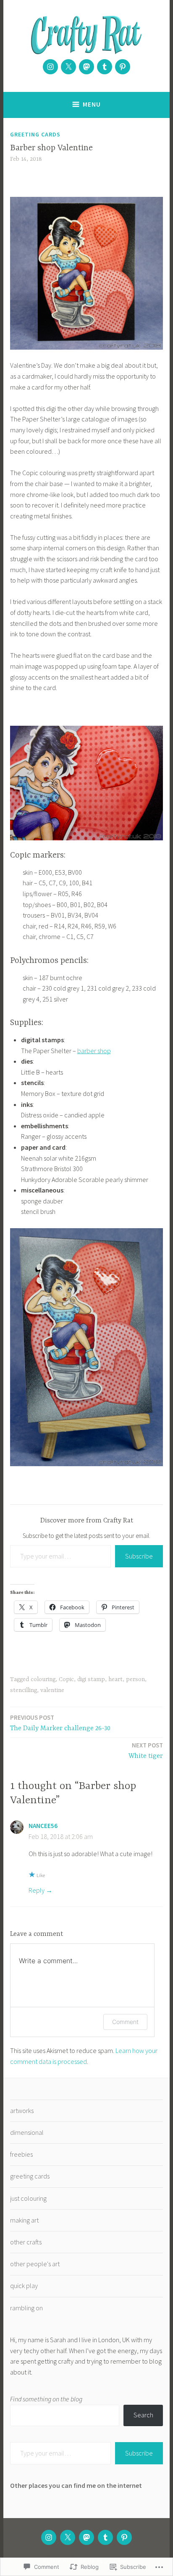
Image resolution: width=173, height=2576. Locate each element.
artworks (22, 2110)
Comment (125, 2022)
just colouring (28, 2198)
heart (115, 1679)
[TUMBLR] (105, 2537)
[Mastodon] (86, 67)
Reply (37, 1890)
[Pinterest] (123, 67)
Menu (92, 104)
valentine (52, 1690)
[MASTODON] (86, 2537)
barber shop (94, 1051)
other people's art (35, 2264)
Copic (66, 1679)
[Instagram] (50, 67)
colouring (43, 1679)
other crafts (26, 2242)
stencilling (24, 1690)
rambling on (26, 2308)
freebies (21, 2154)
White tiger (146, 1751)
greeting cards (35, 134)
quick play (24, 2286)
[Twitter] (68, 67)
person (135, 1679)
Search (143, 2415)
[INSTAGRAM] (49, 2537)
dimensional (27, 2132)
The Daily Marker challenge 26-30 (60, 1723)
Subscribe (139, 1556)
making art (24, 2220)
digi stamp (91, 1679)
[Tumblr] (105, 67)
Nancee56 (43, 1826)
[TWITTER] (68, 2537)
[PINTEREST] (124, 2537)
